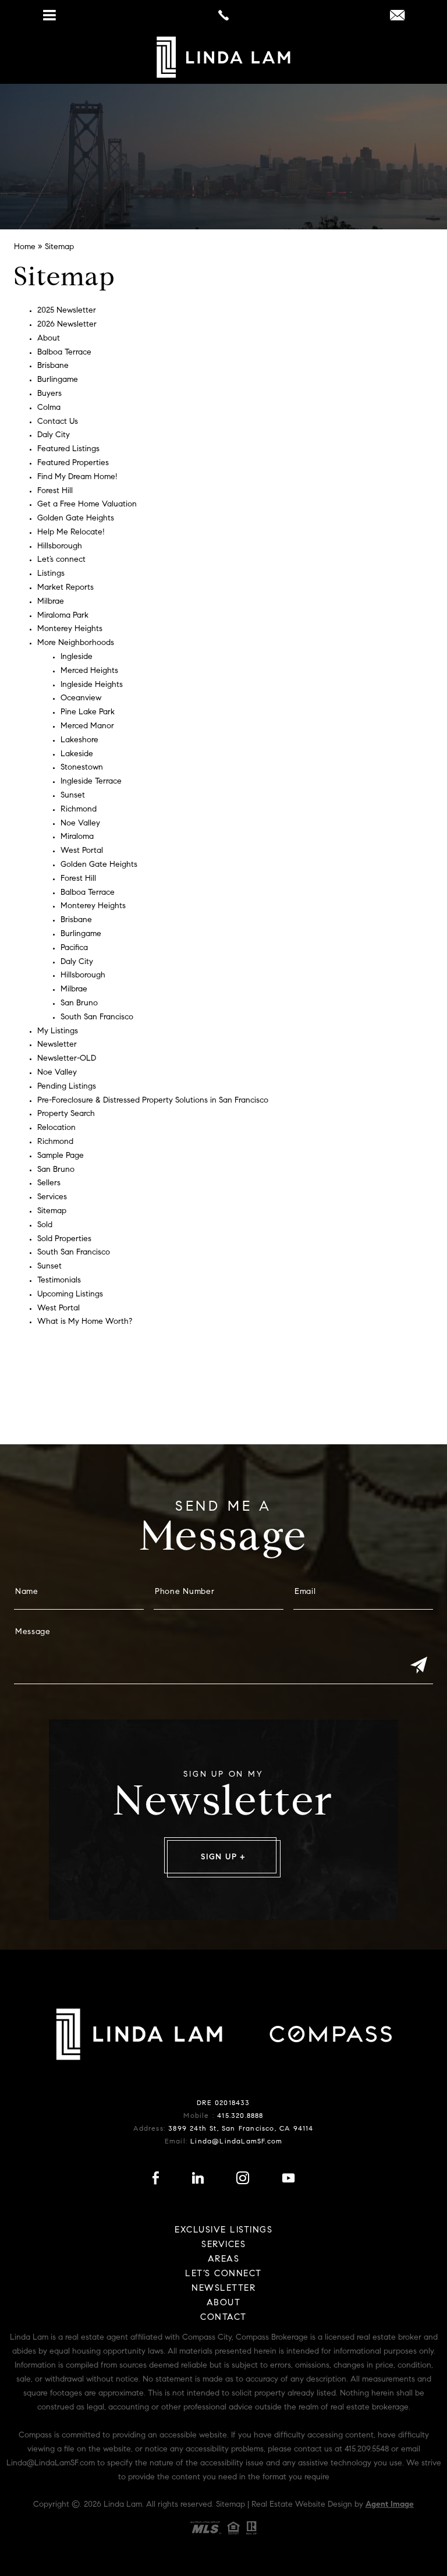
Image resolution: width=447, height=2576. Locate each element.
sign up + (223, 1858)
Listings (51, 574)
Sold (45, 1225)
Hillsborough (60, 547)
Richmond (79, 810)
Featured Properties (73, 463)
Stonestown (82, 768)
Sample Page (61, 1156)
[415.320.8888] (223, 15)
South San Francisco (97, 1018)
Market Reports (65, 588)
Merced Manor (87, 727)
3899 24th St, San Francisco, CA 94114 (241, 2129)
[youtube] (288, 2181)
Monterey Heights (70, 629)
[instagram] (243, 2181)
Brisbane (53, 366)
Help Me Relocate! (71, 533)
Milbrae (51, 602)
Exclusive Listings (223, 2230)
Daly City (54, 435)
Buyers (49, 394)
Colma (49, 408)
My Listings (58, 1032)
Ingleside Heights (92, 685)
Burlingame (58, 380)
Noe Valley (80, 824)
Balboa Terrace (64, 353)
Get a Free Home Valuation (87, 505)
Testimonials (59, 1281)
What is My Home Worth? (85, 1322)
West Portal (82, 851)
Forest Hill (55, 491)
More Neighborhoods (76, 643)
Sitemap (52, 1211)
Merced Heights (89, 671)
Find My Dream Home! (77, 477)
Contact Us (58, 422)
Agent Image (390, 2505)
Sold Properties (64, 1239)
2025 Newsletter (67, 311)
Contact (223, 2318)
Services (52, 1197)
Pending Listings (67, 1087)
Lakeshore (79, 740)
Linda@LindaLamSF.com (236, 2142)
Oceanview (81, 699)
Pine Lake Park (88, 713)
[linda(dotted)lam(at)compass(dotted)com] (397, 17)
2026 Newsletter (67, 325)
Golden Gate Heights (76, 519)
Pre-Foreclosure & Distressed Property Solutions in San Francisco (153, 1101)
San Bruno (79, 1004)
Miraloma (77, 837)
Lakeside (77, 754)
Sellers (49, 1184)
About (49, 339)
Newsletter (57, 1045)
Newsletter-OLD (67, 1059)
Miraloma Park (63, 616)
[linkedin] (198, 2181)
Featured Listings (68, 449)
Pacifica (74, 948)
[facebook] (156, 2181)
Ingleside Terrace (91, 782)
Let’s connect (61, 560)
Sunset (73, 796)
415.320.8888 (240, 2116)
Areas (224, 2260)
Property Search (66, 1114)
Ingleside (77, 657)
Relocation (56, 1128)
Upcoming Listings (70, 1295)
